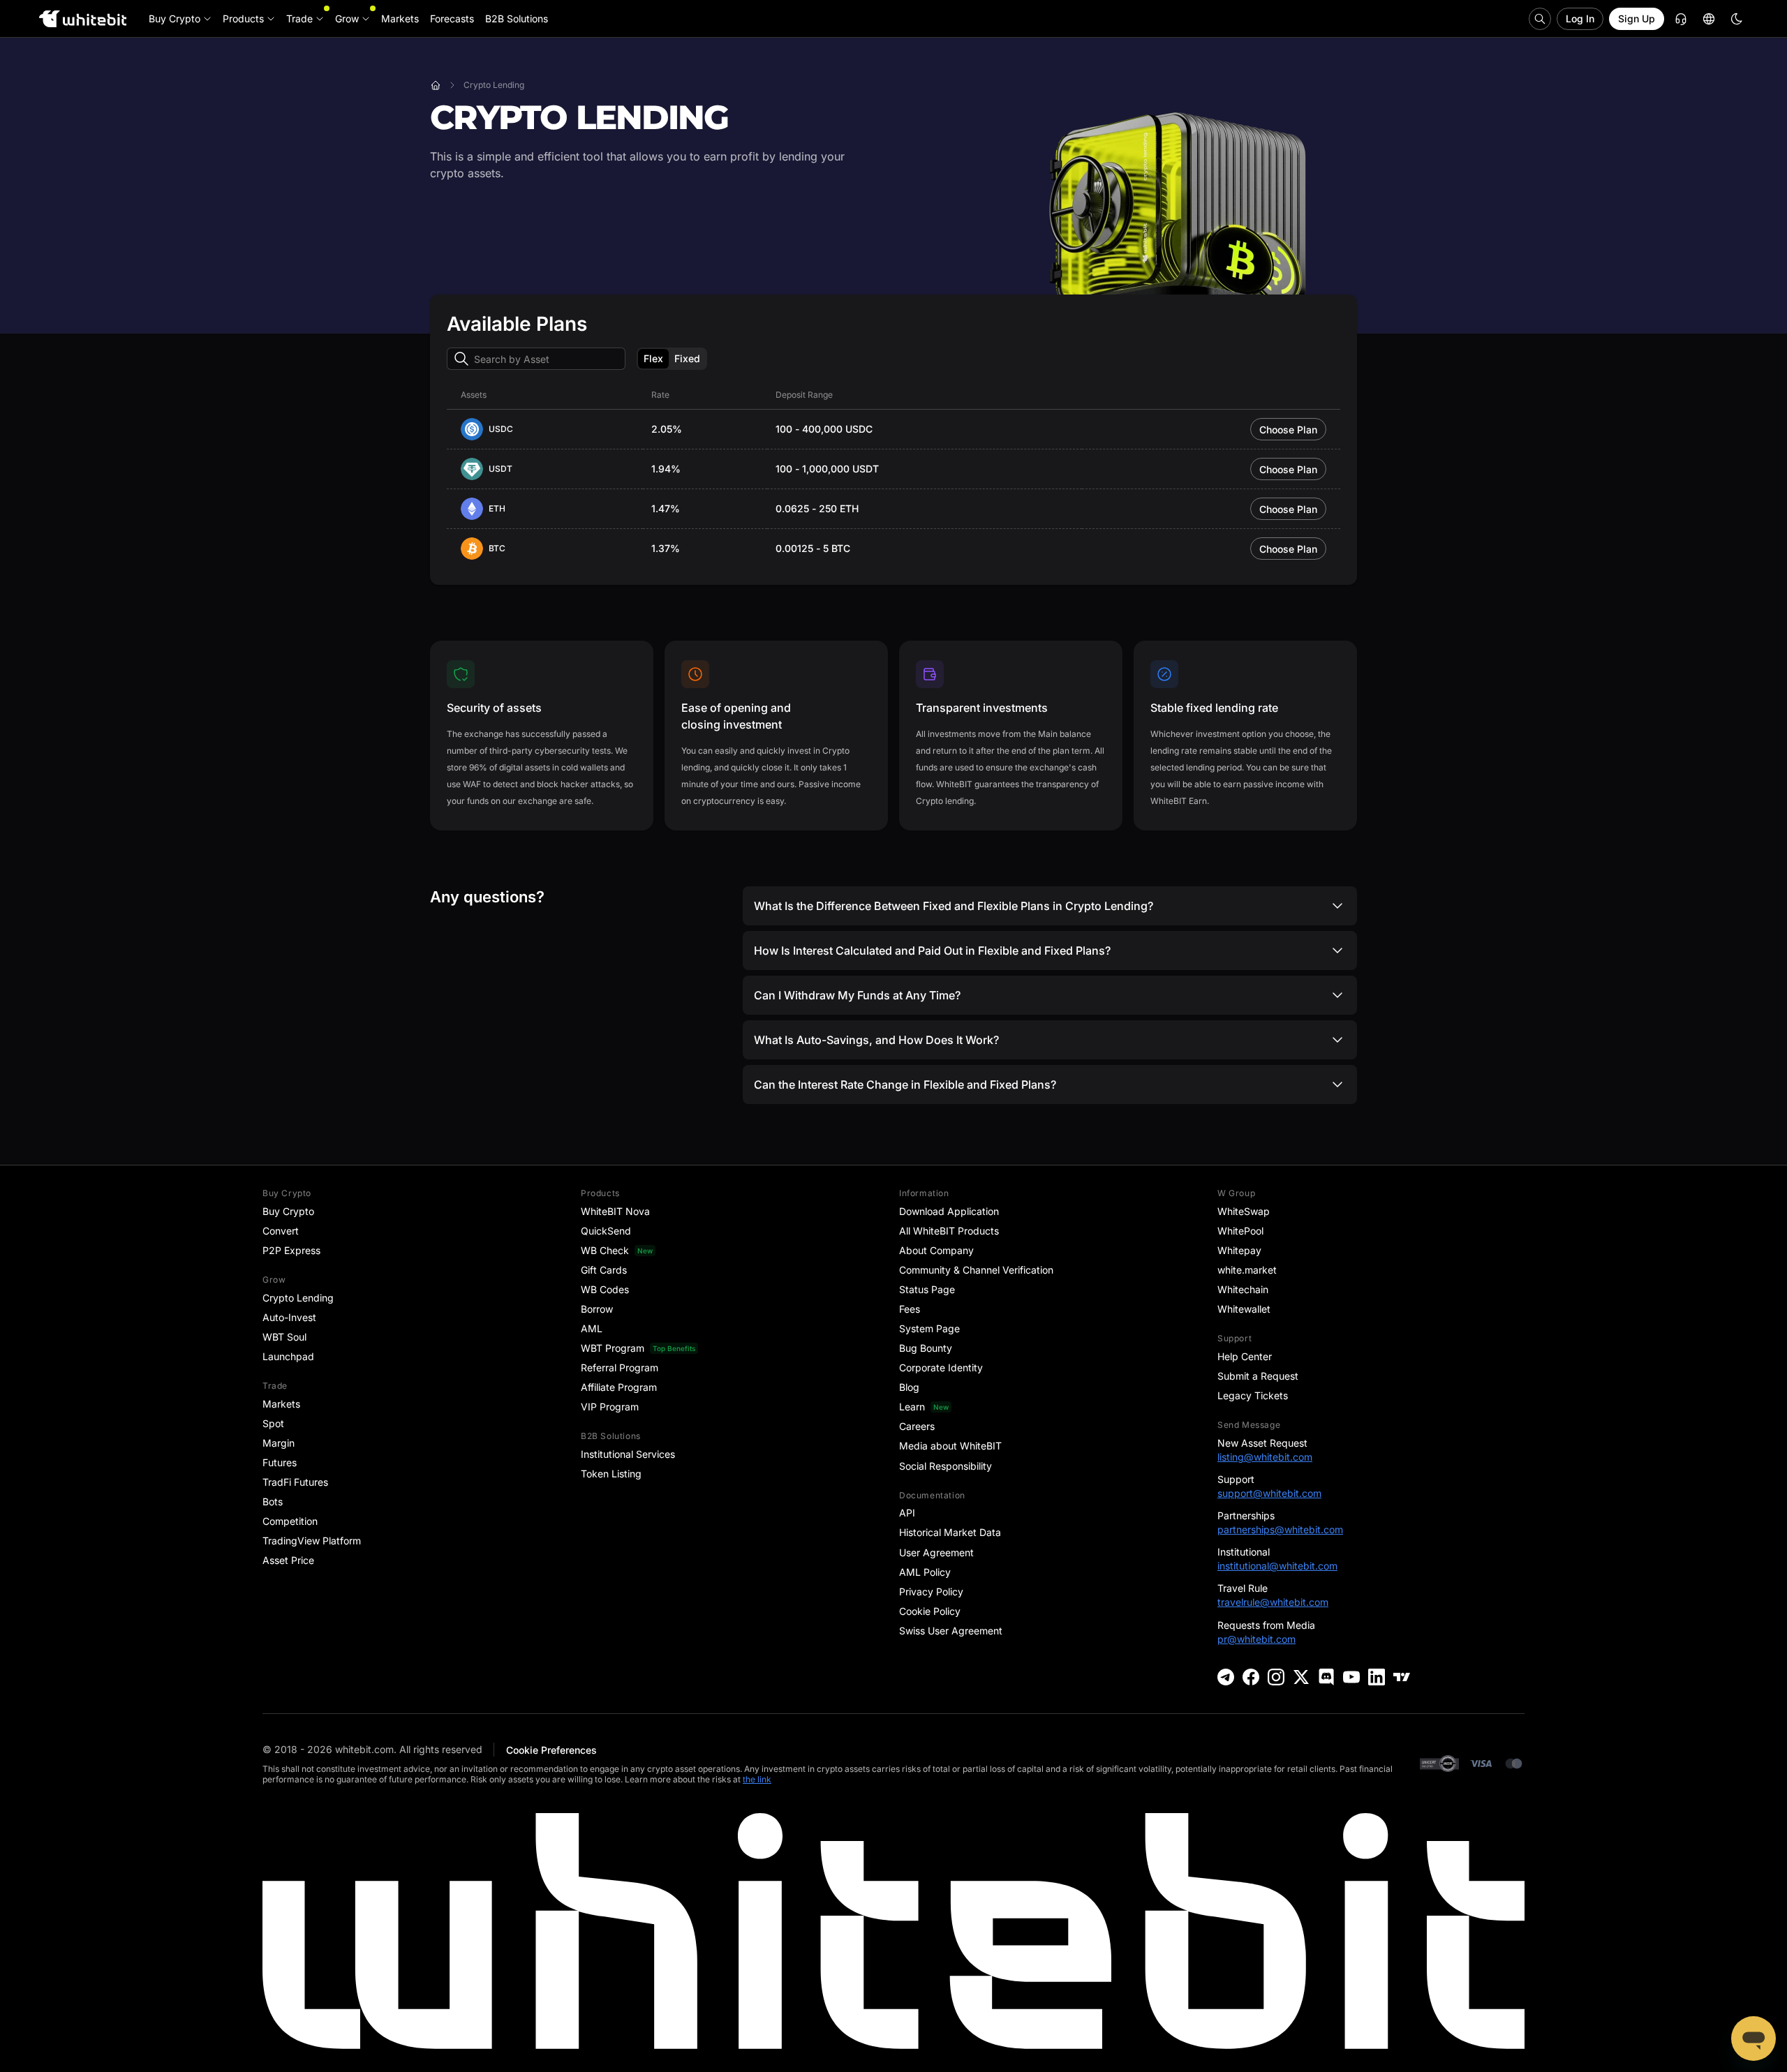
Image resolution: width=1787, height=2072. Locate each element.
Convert (281, 1231)
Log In (1580, 18)
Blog (909, 1387)
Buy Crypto (288, 1211)
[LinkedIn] (1377, 1677)
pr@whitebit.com (1256, 1639)
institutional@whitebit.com (1277, 1566)
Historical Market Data (950, 1532)
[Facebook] (1251, 1677)
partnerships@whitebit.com (1280, 1529)
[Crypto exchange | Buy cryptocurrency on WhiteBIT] (436, 85)
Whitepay (1239, 1250)
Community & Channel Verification (976, 1270)
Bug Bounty (926, 1348)
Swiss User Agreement (951, 1631)
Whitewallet (1244, 1309)
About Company (936, 1250)
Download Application (949, 1211)
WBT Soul (284, 1337)
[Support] (1753, 2039)
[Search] (1540, 19)
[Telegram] (1226, 1677)
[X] (1301, 1677)
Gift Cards (604, 1270)
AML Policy (925, 1572)
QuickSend (606, 1231)
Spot (273, 1423)
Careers (917, 1426)
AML (592, 1328)
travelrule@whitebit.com (1273, 1602)
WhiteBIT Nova (615, 1211)
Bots (273, 1501)
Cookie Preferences (551, 1750)
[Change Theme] (1737, 19)
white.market (1247, 1270)
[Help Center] (1681, 19)
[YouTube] (1351, 1677)
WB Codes (605, 1289)
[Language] (1709, 19)
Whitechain (1243, 1289)
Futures (280, 1462)
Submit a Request (1258, 1376)
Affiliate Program (619, 1387)
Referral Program (620, 1367)
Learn (912, 1407)
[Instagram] (1276, 1677)
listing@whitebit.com (1265, 1457)
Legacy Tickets (1253, 1395)
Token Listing (611, 1474)
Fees (910, 1309)
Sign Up (1637, 18)
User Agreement (936, 1552)
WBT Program (613, 1348)
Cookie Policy (930, 1611)
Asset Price (288, 1560)
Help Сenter (1245, 1356)
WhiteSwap (1244, 1211)
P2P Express (291, 1250)
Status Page (927, 1289)
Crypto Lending (298, 1298)
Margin (279, 1443)
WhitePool (1240, 1231)
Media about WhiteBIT (950, 1446)
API (907, 1513)
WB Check (605, 1250)
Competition (290, 1521)
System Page (929, 1328)
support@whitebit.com (1269, 1493)
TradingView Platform (312, 1541)
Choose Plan (1288, 430)
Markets (281, 1404)
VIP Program (610, 1407)
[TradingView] (1402, 1677)
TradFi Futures (295, 1482)
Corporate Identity (941, 1367)
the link (757, 1779)
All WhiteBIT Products (949, 1231)
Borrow (597, 1309)
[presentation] (537, 359)
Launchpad (288, 1356)
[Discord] (1326, 1677)
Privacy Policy (931, 1592)
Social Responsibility (946, 1466)
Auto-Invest (289, 1317)
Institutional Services (628, 1454)
